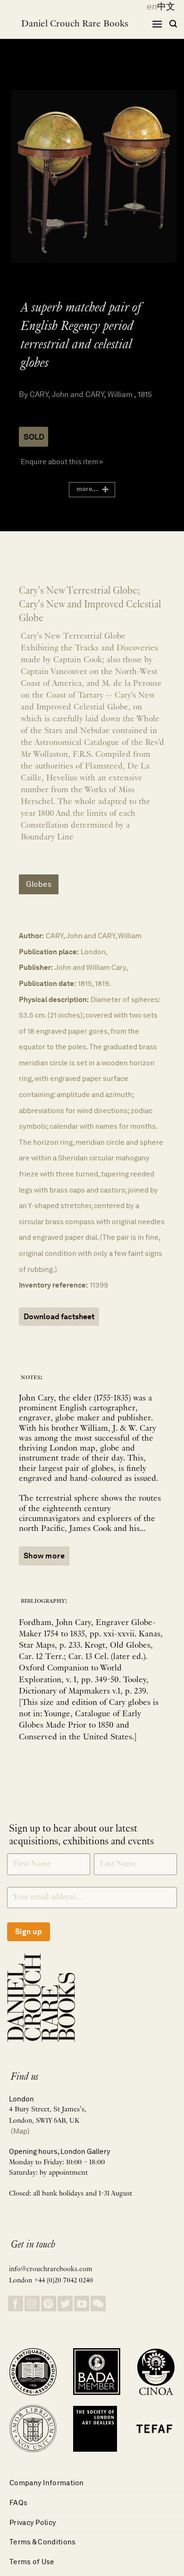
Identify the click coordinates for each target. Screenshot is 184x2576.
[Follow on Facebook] (16, 2304)
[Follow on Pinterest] (49, 2304)
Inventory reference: (53, 1285)
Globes (39, 884)
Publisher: (36, 967)
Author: (31, 936)
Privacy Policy (33, 2522)
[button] (157, 24)
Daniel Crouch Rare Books (75, 24)
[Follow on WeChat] (98, 2304)
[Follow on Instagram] (32, 2304)
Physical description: (54, 999)
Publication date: (47, 983)
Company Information (47, 2483)
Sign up (29, 1932)
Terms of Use (32, 2562)
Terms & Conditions (42, 2542)
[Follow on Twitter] (65, 2304)
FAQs (18, 2503)
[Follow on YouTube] (82, 2304)
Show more (44, 1556)
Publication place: (49, 952)
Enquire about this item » (62, 462)
